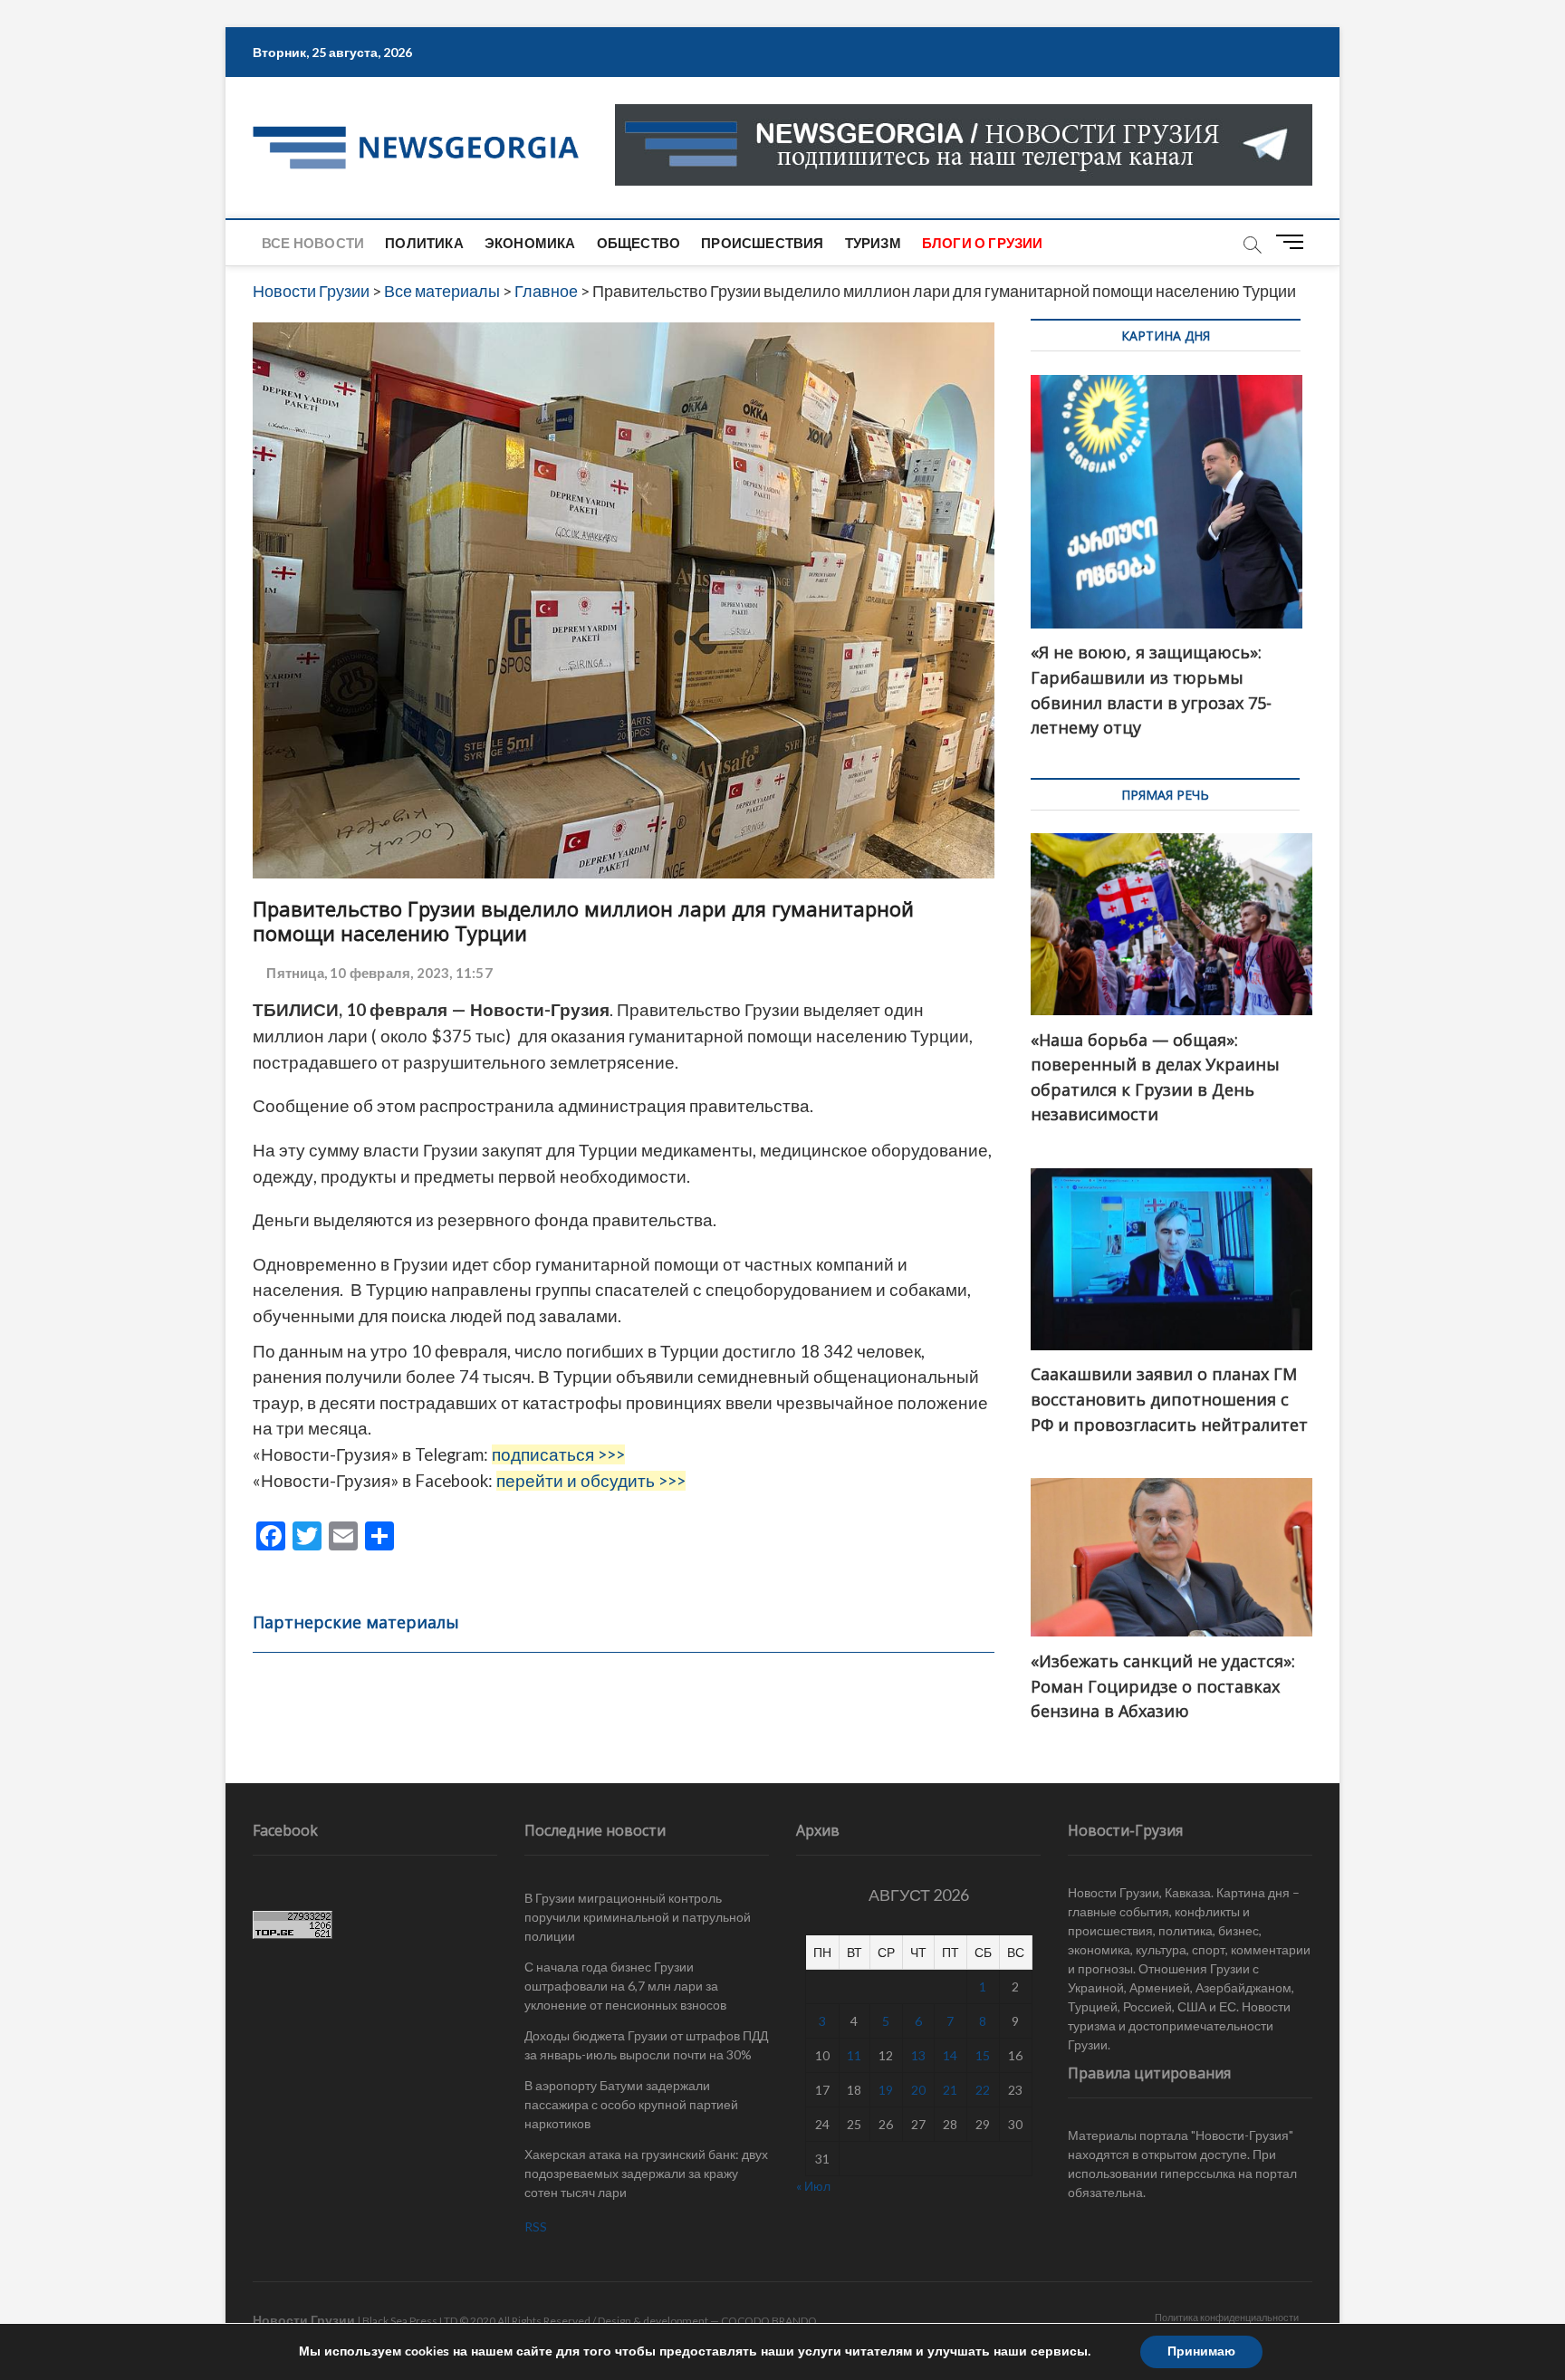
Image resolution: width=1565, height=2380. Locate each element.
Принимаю (1201, 2351)
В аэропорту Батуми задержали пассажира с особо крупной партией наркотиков (631, 2104)
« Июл (813, 2186)
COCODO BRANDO (769, 2321)
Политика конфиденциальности (1227, 2317)
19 (886, 2090)
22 (983, 2090)
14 (950, 2055)
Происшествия (762, 243)
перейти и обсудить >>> (591, 1481)
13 (918, 2055)
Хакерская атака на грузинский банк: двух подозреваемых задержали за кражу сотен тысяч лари (646, 2173)
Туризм (873, 243)
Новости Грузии (304, 2320)
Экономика (530, 243)
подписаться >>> (558, 1454)
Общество (639, 243)
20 (918, 2090)
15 (983, 2055)
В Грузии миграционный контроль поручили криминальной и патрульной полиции (638, 1917)
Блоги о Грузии (983, 243)
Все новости (313, 243)
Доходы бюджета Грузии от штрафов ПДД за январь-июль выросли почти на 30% (646, 2045)
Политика (424, 243)
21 (950, 2090)
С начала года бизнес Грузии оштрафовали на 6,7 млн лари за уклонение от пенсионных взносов (625, 1986)
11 (854, 2055)
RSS (536, 2226)
